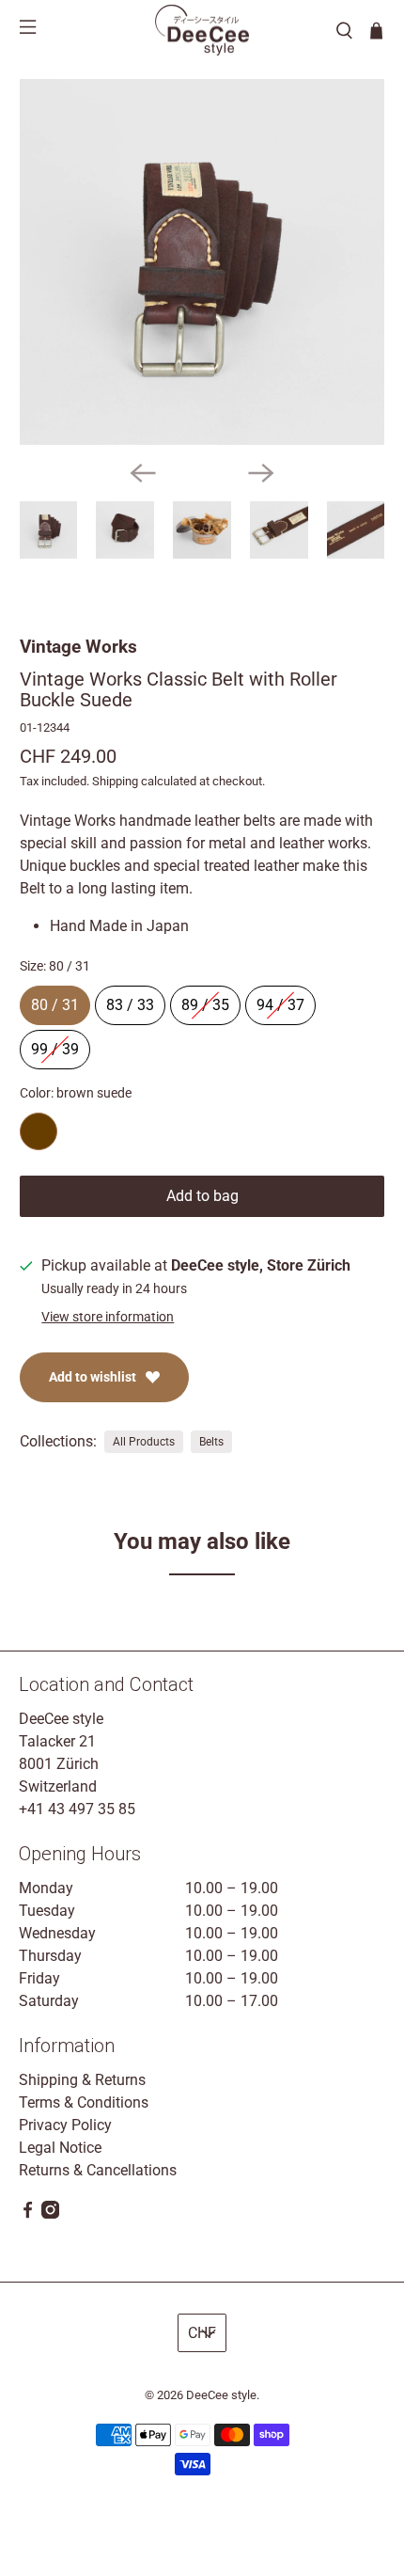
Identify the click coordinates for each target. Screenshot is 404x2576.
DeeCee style (221, 2395)
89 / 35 (205, 1000)
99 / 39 (55, 1044)
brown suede (39, 1131)
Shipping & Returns (82, 2080)
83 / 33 (130, 1000)
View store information (108, 1317)
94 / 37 (280, 1000)
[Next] (261, 473)
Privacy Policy (65, 2125)
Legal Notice (60, 2148)
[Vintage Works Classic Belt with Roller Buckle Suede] (202, 262)
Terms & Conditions (84, 2102)
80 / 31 (55, 1000)
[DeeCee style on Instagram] (50, 2213)
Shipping (115, 781)
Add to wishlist (93, 1377)
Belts (211, 1442)
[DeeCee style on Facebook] (28, 2213)
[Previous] (143, 473)
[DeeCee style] (202, 30)
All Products (144, 1442)
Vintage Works (78, 647)
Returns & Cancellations (98, 2170)
